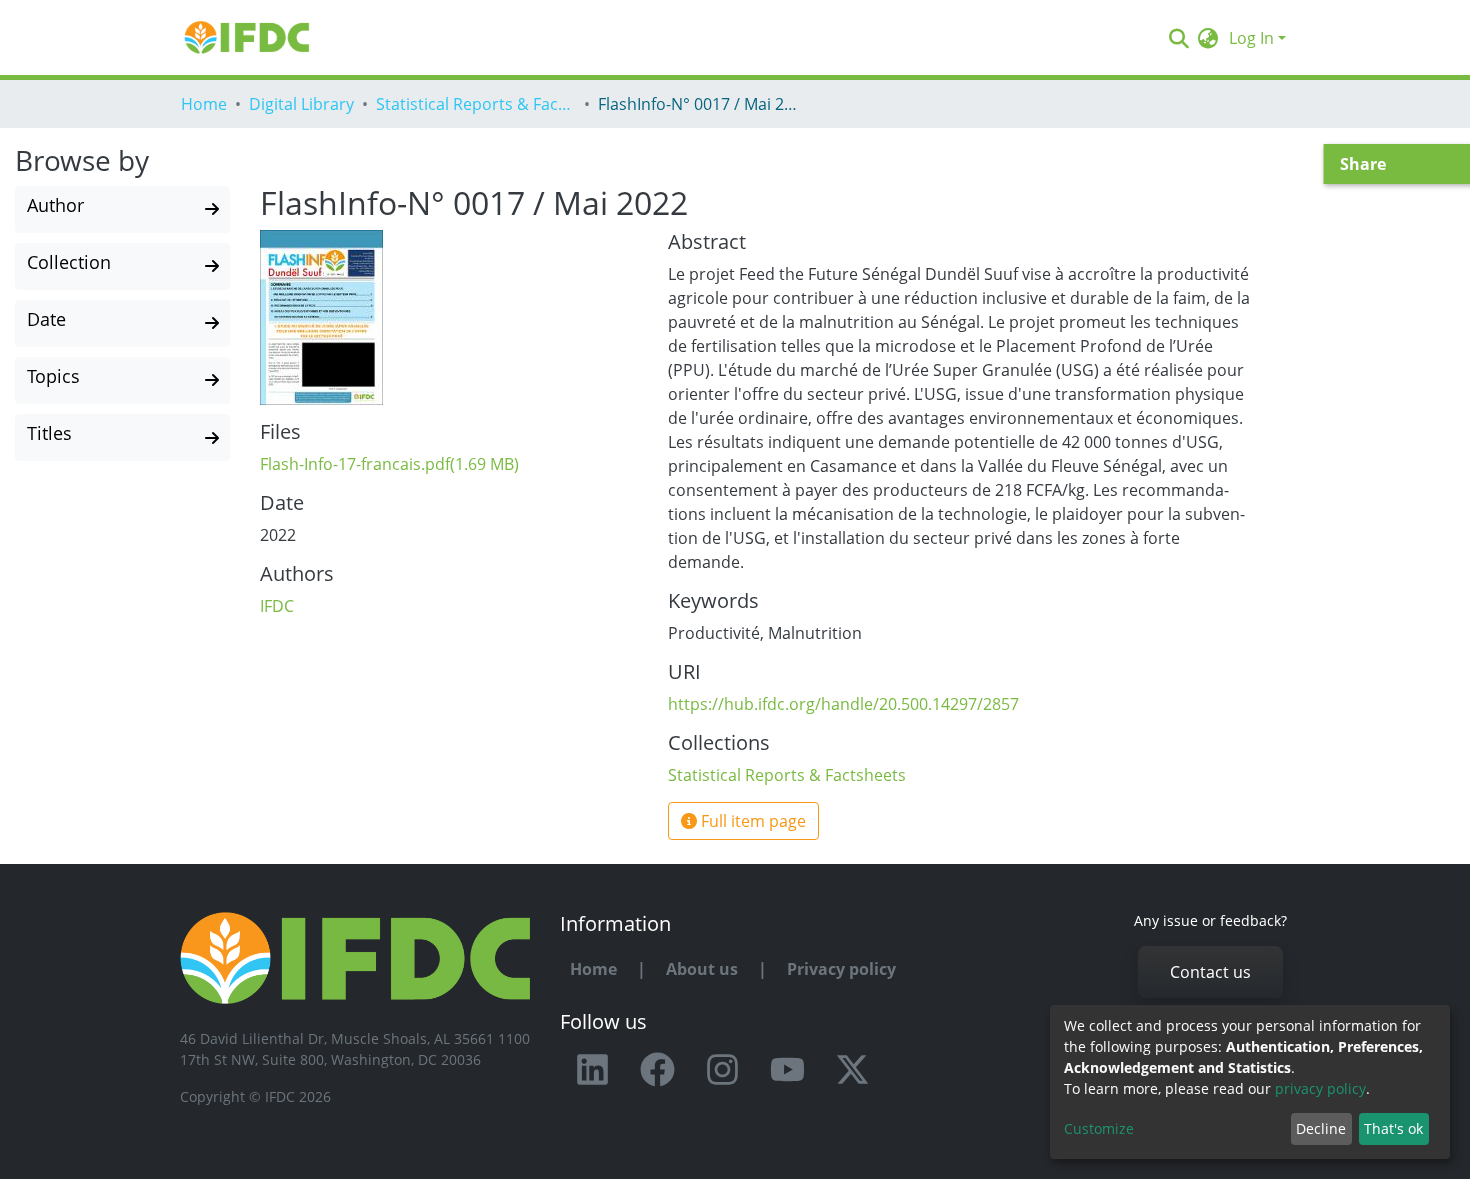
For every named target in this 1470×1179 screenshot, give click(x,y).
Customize (1099, 1128)
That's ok (1393, 1128)
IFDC (277, 606)
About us (702, 969)
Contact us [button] (1210, 972)
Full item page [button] (751, 821)
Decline (1321, 1128)
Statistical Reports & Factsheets (476, 104)
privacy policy (1320, 1088)
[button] (1208, 38)
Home (204, 104)
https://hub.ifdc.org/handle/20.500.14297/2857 (843, 704)
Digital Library (301, 104)
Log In (1251, 38)
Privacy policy (841, 969)
